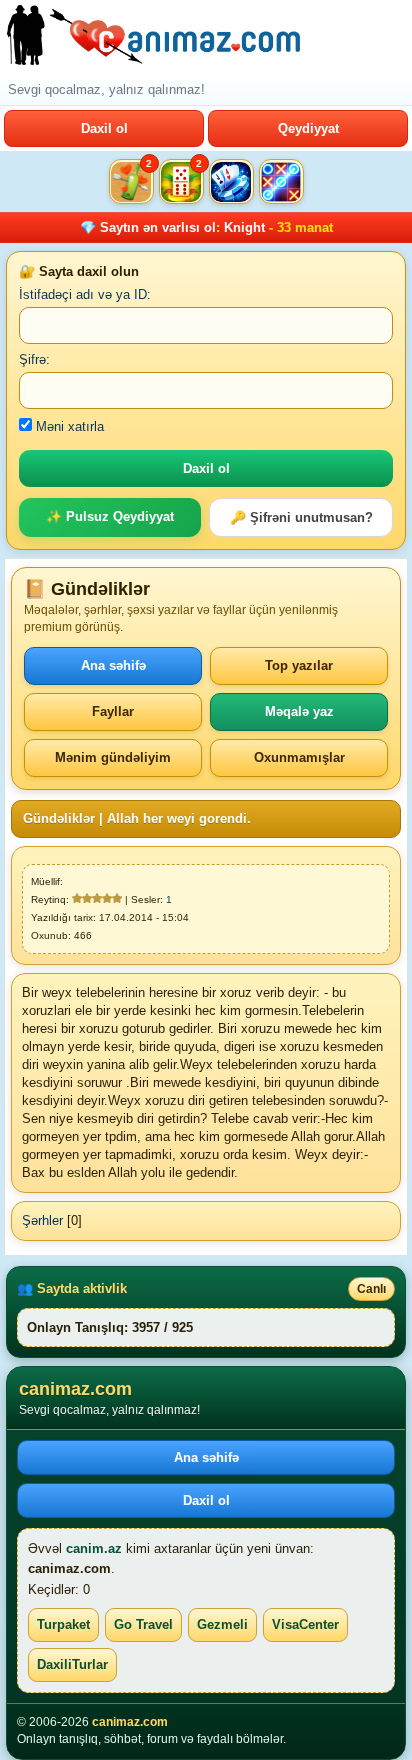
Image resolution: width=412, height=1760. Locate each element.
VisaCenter (305, 1624)
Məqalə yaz (299, 711)
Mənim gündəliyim (113, 757)
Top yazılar (299, 665)
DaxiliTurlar (72, 1664)
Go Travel (143, 1624)
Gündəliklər (59, 818)
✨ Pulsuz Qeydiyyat (110, 516)
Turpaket (63, 1624)
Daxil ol (104, 128)
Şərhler (42, 1220)
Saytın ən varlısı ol (158, 227)
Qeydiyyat (308, 128)
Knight (244, 227)
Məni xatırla (68, 426)
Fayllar (113, 711)
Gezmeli (222, 1624)
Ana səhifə (113, 665)
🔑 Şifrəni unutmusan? (301, 517)
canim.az (94, 1548)
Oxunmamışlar (299, 757)
